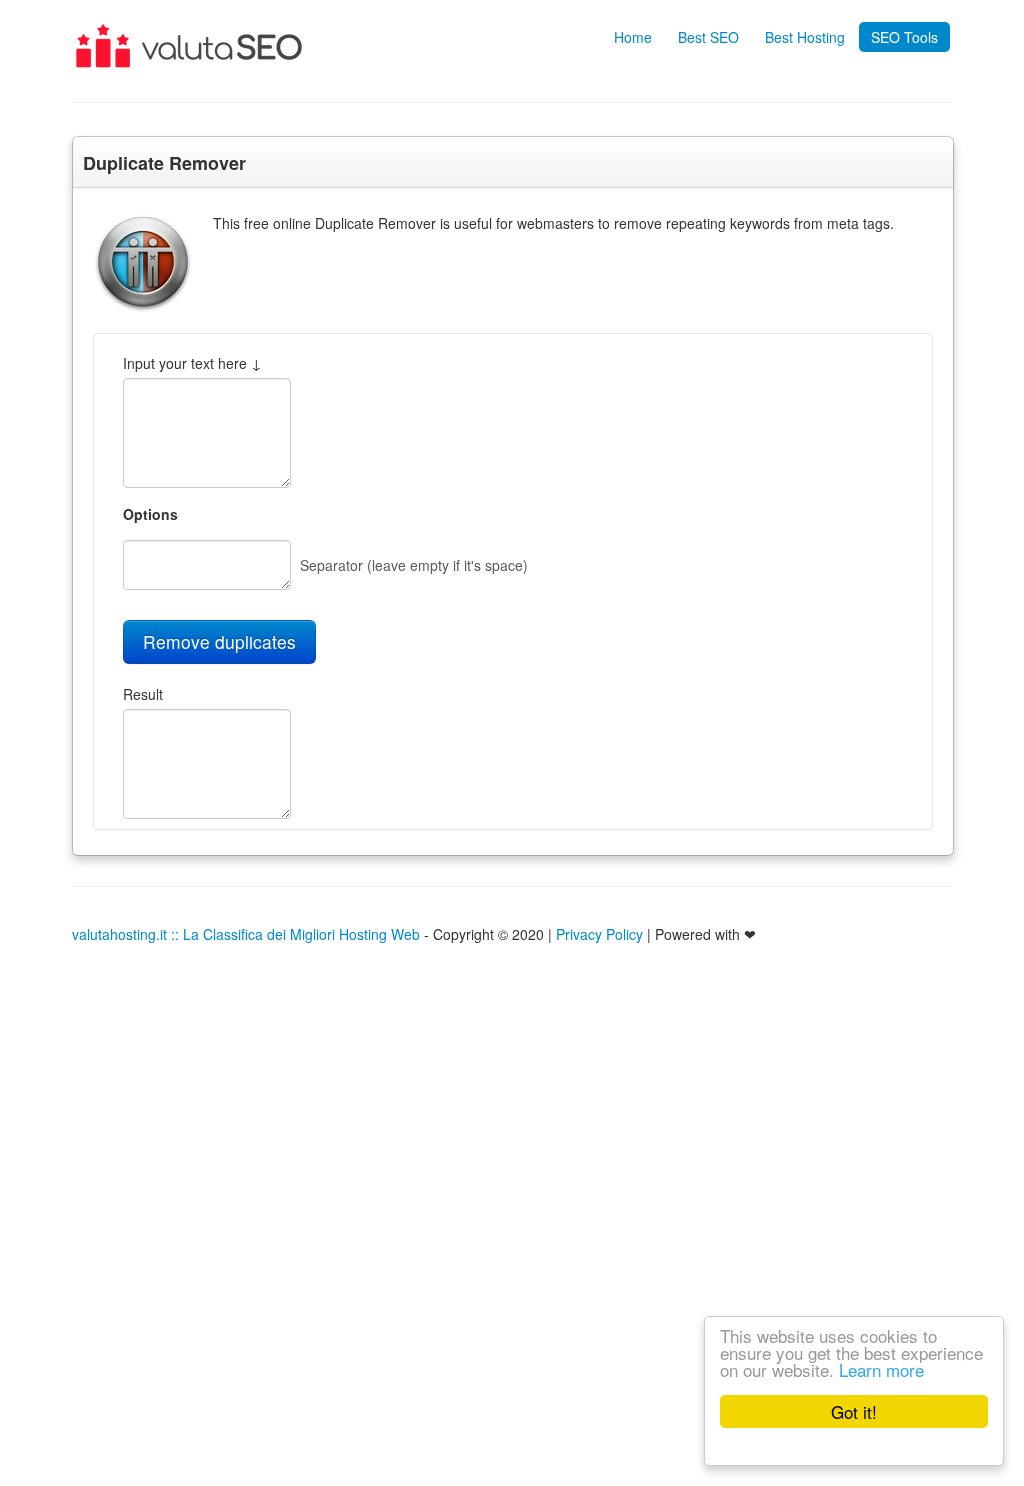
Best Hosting (805, 37)
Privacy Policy (599, 934)
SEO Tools (904, 37)
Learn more (881, 1369)
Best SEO (708, 37)
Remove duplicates (219, 641)
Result (143, 694)
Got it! (854, 1411)
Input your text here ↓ (192, 363)
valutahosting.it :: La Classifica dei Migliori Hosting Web (246, 934)
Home (633, 37)
